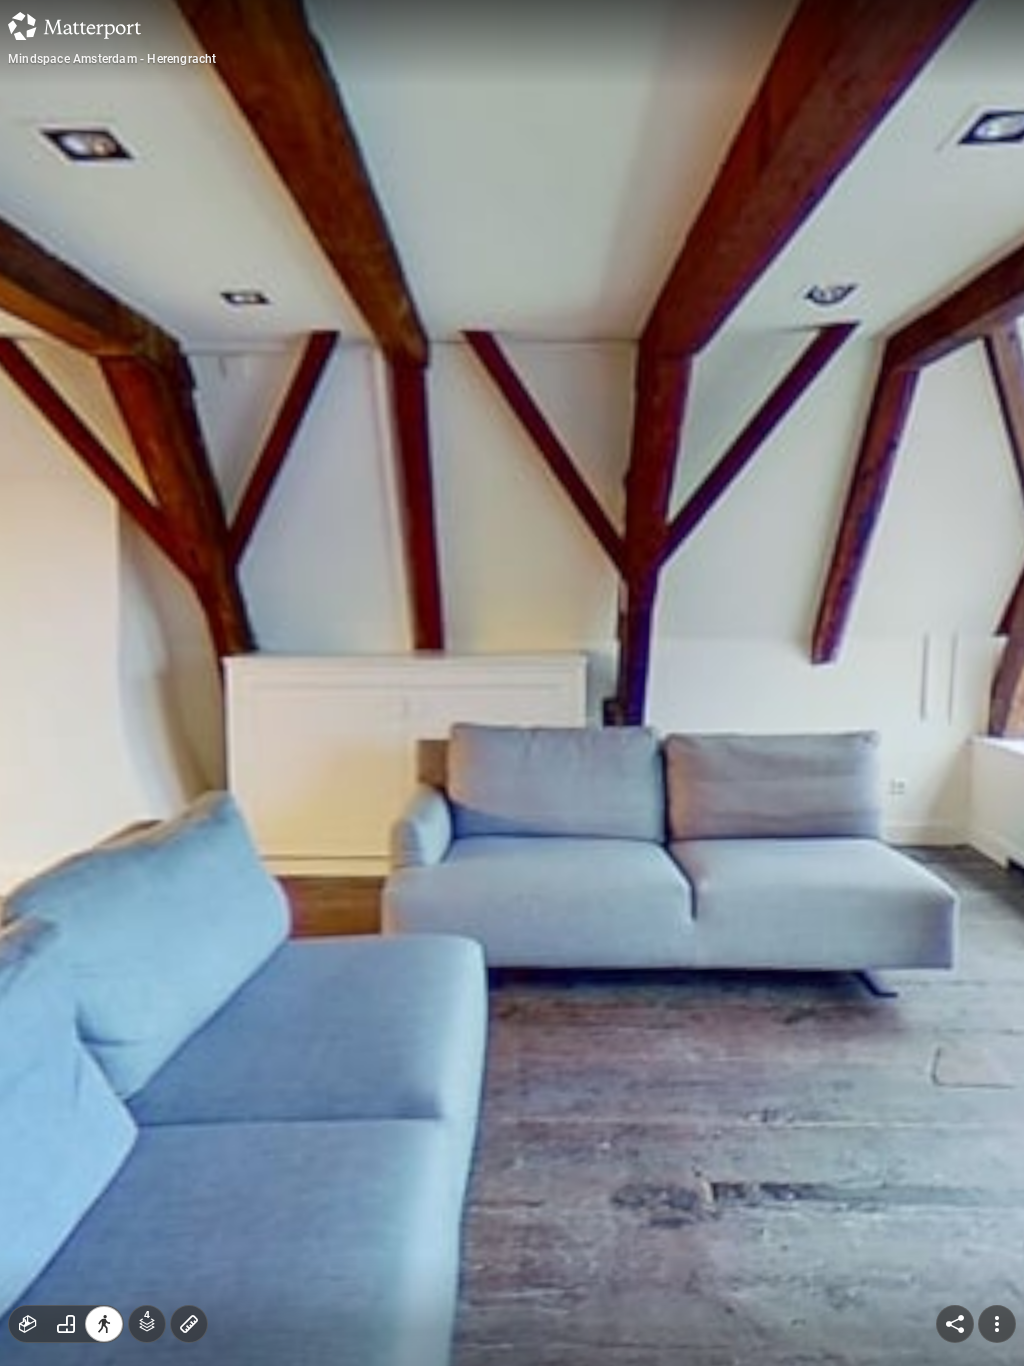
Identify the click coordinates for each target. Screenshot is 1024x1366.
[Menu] (997, 1324)
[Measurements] (189, 1324)
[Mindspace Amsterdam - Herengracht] (512, 683)
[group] (66, 1324)
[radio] (28, 1324)
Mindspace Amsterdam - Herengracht (112, 59)
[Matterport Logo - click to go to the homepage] (74, 26)
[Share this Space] (955, 1324)
